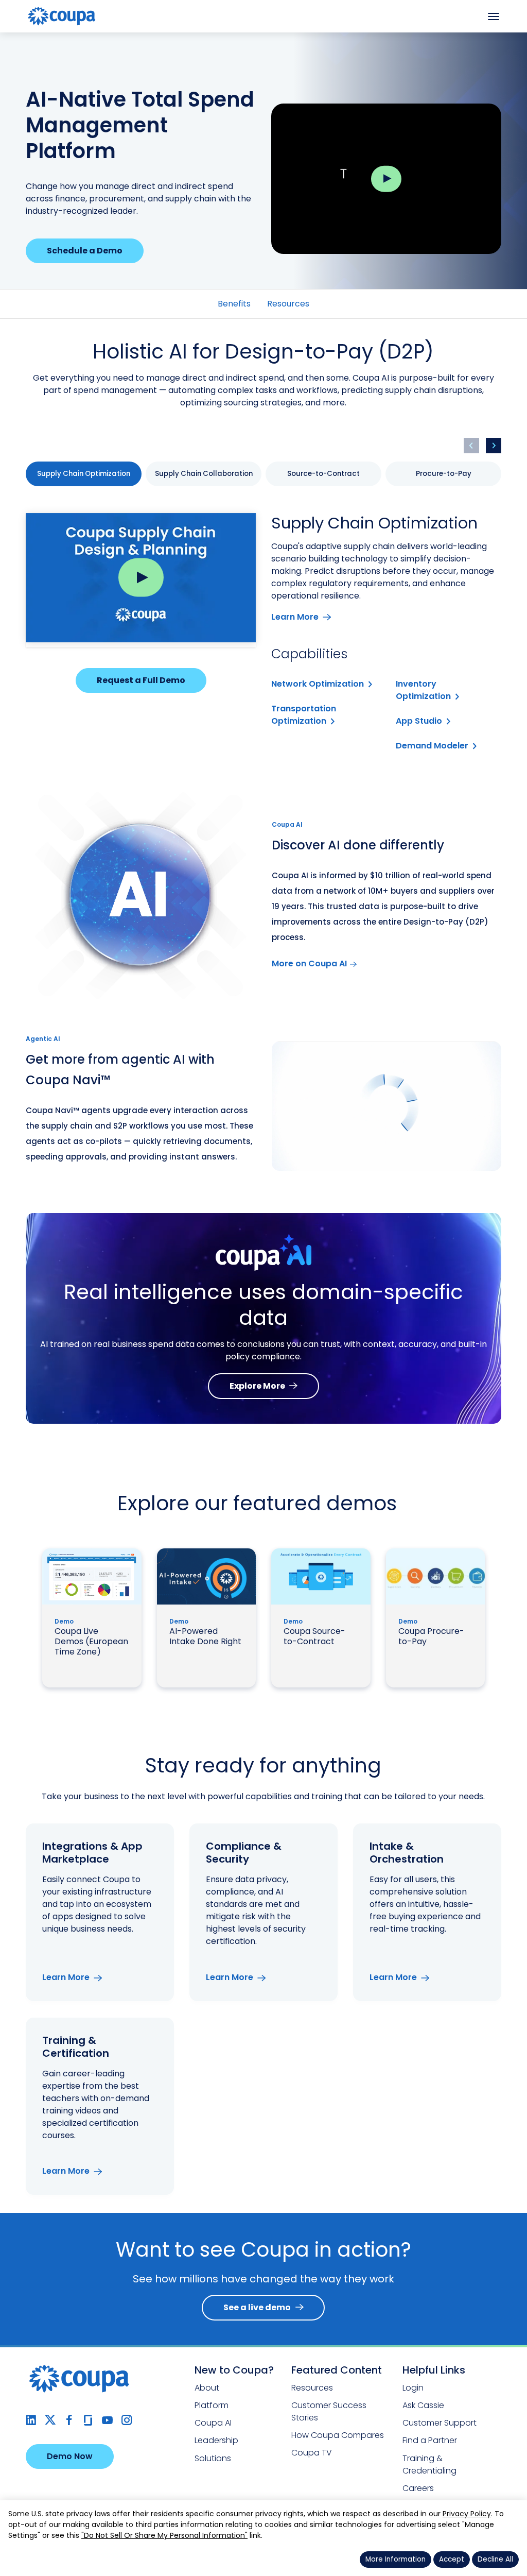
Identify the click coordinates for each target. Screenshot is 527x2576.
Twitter (50, 2420)
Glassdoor (88, 2420)
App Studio (419, 721)
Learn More (295, 617)
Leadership (216, 2440)
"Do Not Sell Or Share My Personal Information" (164, 2535)
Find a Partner (430, 2440)
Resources (288, 304)
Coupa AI (213, 2423)
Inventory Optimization (423, 690)
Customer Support (440, 2423)
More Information (396, 2559)
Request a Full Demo (141, 680)
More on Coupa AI (309, 963)
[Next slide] (494, 446)
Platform (212, 2405)
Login (413, 2388)
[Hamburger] (494, 16)
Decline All (495, 2559)
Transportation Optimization (304, 715)
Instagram (126, 2420)
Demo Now (70, 2456)
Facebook (69, 2420)
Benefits (234, 304)
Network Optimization (318, 684)
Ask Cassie (423, 2405)
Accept (452, 2559)
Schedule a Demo (85, 251)
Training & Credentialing (429, 2464)
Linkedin (31, 2420)
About (207, 2388)
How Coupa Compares (338, 2435)
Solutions (213, 2458)
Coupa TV (312, 2453)
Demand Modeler (432, 746)
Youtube (107, 2420)
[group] (84, 474)
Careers (418, 2488)
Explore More (257, 1386)
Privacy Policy (467, 2514)
